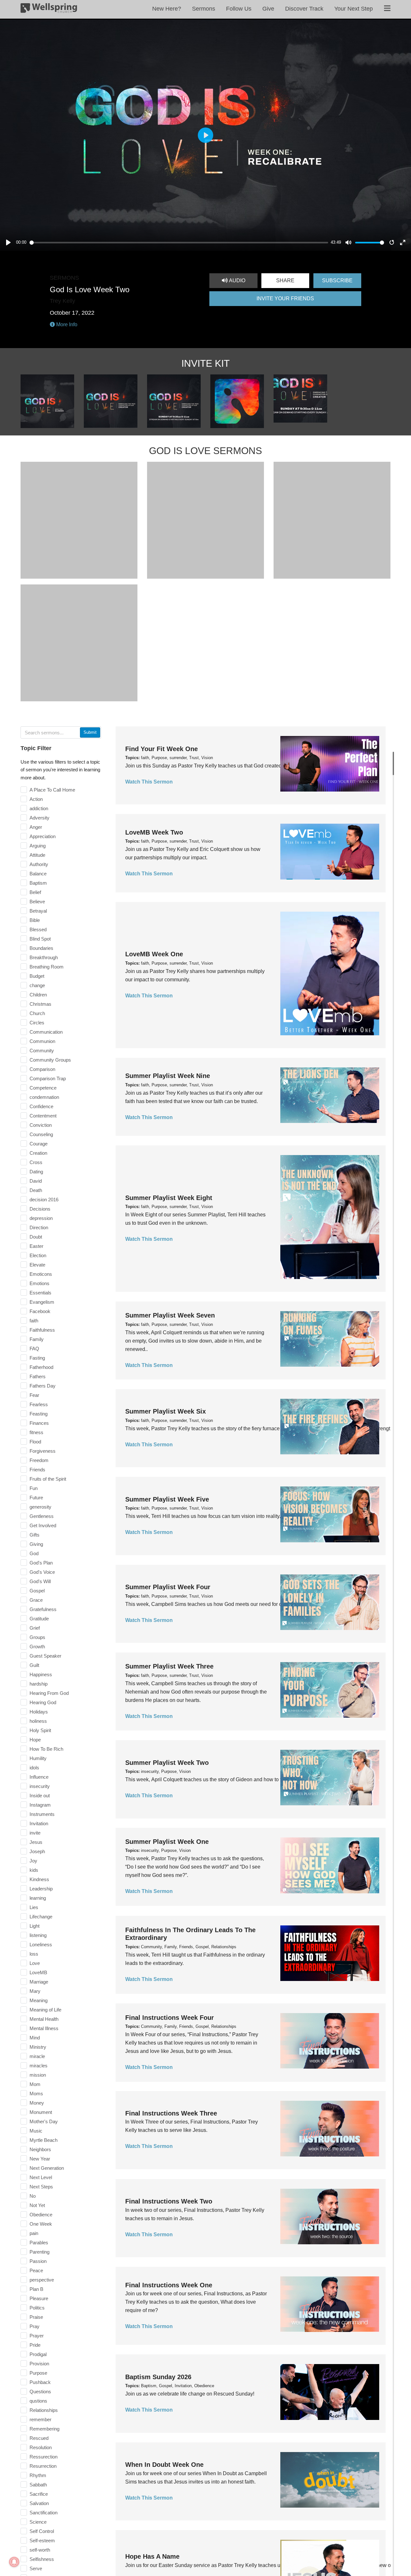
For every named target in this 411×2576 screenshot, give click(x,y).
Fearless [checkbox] (39, 1404)
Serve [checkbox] (36, 2568)
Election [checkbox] (38, 1255)
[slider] (179, 243)
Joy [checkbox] (33, 1861)
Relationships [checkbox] (44, 2410)
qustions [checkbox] (38, 2401)
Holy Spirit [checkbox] (40, 1730)
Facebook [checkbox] (40, 1311)
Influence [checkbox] (39, 1777)
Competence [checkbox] (43, 1088)
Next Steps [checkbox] (41, 2187)
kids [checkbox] (34, 1870)
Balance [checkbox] (38, 874)
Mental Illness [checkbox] (44, 2028)
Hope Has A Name (152, 2556)
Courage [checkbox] (39, 1144)
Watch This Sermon (149, 782)
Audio (236, 280)
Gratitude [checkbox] (39, 1619)
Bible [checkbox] (35, 920)
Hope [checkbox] (35, 1740)
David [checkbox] (36, 1181)
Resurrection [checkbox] (43, 2466)
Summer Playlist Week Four (168, 1587)
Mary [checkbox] (35, 1991)
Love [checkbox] (35, 1963)
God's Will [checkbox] (40, 1581)
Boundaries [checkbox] (41, 948)
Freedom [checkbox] (39, 1460)
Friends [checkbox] (37, 1470)
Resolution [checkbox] (41, 2447)
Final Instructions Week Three (171, 2114)
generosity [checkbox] (40, 1507)
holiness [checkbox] (38, 1721)
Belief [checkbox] (35, 892)
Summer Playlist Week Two (167, 1763)
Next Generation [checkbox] (47, 2168)
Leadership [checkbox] (41, 1889)
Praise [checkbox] (36, 2317)
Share (285, 280)
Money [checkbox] (37, 2103)
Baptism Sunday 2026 (158, 2377)
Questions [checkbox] (40, 2392)
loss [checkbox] (34, 1954)
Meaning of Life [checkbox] (45, 2010)
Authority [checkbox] (39, 864)
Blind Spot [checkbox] (40, 939)
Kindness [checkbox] (39, 1879)
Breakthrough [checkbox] (44, 957)
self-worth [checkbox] (40, 2550)
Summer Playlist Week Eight (169, 1198)
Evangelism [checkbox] (42, 1302)
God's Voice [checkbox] (42, 1572)
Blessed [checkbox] (38, 929)
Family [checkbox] (37, 1339)
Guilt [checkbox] (34, 1665)
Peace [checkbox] (36, 2270)
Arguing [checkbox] (38, 846)
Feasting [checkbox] (39, 1414)
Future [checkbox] (36, 1498)
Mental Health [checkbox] (44, 2019)
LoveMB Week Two (154, 832)
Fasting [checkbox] (37, 1358)
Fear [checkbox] (34, 1395)
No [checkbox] (33, 2196)
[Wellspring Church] (49, 9)
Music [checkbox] (36, 2131)
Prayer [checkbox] (37, 2336)
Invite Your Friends (285, 298)
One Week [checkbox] (41, 2224)
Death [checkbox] (36, 1190)
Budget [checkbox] (37, 976)
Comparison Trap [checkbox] (48, 1078)
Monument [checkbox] (41, 2112)
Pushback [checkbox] (40, 2382)
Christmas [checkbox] (40, 1004)
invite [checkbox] (35, 1833)
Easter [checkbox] (36, 1246)
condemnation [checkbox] (44, 1097)
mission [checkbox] (38, 2075)
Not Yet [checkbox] (37, 2205)
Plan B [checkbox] (36, 2289)
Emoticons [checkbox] (41, 1274)
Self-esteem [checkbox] (42, 2541)
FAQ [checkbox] (34, 1349)
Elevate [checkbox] (37, 1265)
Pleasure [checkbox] (39, 2298)
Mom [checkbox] (35, 2084)
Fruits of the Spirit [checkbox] (48, 1479)
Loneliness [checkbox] (41, 1945)
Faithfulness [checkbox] (42, 1330)
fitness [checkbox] (36, 1432)
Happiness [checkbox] (41, 1674)
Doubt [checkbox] (36, 1237)
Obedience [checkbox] (41, 2215)
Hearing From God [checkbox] (49, 1693)
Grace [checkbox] (36, 1600)
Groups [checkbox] (37, 1637)
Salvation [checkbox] (39, 2503)
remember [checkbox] (40, 2419)
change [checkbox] (37, 985)
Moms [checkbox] (36, 2094)
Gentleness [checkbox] (42, 1516)
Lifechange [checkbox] (41, 1917)
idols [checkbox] (34, 1768)
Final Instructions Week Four (170, 2017)
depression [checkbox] (41, 1218)
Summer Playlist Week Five (167, 1499)
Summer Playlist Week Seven (170, 1315)
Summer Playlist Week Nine (168, 1076)
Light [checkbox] (35, 1926)
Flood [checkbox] (35, 1442)
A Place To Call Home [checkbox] (52, 790)
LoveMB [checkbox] (38, 1972)
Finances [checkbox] (39, 1423)
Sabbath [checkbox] (38, 2485)
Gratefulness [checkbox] (43, 1609)
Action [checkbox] (36, 799)
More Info (66, 324)
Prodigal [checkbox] (38, 2354)
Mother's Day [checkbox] (44, 2121)
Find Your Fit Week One (162, 749)
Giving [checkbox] (36, 1544)
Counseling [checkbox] (41, 1134)
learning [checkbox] (38, 1898)
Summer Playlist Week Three (169, 1666)
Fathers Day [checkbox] (43, 1386)
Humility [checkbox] (38, 1758)
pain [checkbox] (34, 2233)
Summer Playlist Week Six (166, 1411)
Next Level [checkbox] (41, 2177)
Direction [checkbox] (39, 1227)
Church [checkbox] (37, 1013)
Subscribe (337, 280)
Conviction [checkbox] (41, 1125)
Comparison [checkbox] (42, 1069)
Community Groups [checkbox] (50, 1060)
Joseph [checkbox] (37, 1851)
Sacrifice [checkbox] (39, 2494)
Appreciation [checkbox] (43, 836)
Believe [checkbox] (37, 902)
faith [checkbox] (34, 1321)
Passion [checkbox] (38, 2261)
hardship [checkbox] (39, 1684)
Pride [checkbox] (35, 2345)
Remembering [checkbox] (44, 2429)
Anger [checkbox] (36, 827)
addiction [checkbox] (39, 808)
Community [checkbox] (42, 1051)
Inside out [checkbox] (40, 1796)
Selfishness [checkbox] (42, 2559)
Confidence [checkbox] (41, 1106)
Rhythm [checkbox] (38, 2475)
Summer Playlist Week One (167, 1842)
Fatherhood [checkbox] (41, 1367)
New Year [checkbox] (40, 2159)
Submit (90, 732)
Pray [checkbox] (35, 2326)
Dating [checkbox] (36, 1172)
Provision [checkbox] (39, 2364)
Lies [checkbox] (34, 1907)
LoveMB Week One (154, 954)
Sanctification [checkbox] (44, 2513)
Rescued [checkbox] (39, 2438)
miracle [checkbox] (37, 2056)
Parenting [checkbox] (39, 2252)
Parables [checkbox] (39, 2243)
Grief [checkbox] (35, 1628)
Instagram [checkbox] (40, 1805)
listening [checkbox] (38, 1935)
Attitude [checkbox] (37, 855)
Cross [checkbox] (36, 1162)
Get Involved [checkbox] (43, 1525)
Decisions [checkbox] (40, 1209)
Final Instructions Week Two (169, 2201)
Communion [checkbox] (42, 1041)
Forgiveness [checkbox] (43, 1451)
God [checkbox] (34, 1553)
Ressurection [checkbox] (44, 2457)
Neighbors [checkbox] (40, 2149)
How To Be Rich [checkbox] (46, 1749)
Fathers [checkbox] (38, 1376)
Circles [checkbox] (37, 1023)
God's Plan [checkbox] (41, 1563)
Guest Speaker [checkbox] (45, 1656)
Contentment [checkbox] (43, 1116)
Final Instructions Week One (169, 2285)
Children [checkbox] (38, 995)
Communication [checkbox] (46, 1032)
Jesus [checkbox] (36, 1842)
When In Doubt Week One (164, 2465)
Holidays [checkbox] (39, 1712)
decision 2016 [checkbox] (44, 1200)
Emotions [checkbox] (39, 1283)
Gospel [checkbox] (37, 1591)
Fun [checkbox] (34, 1488)
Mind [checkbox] (35, 2038)
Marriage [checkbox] (39, 1982)
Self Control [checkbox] (42, 2531)
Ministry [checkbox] (38, 2047)
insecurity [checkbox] (40, 1786)
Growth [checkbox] (37, 1647)
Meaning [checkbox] (39, 2000)
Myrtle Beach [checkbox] (44, 2140)
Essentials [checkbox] (40, 1293)
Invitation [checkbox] (39, 1823)
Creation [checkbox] (38, 1153)
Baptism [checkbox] (38, 883)
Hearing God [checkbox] (43, 1702)
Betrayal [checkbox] (38, 911)
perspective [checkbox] (42, 2280)
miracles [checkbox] (39, 2066)
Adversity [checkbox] (39, 818)
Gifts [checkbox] (35, 1535)
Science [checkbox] (38, 2522)
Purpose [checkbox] (38, 2373)
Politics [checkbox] (37, 2308)
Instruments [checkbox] (42, 1814)
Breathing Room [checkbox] (47, 967)
